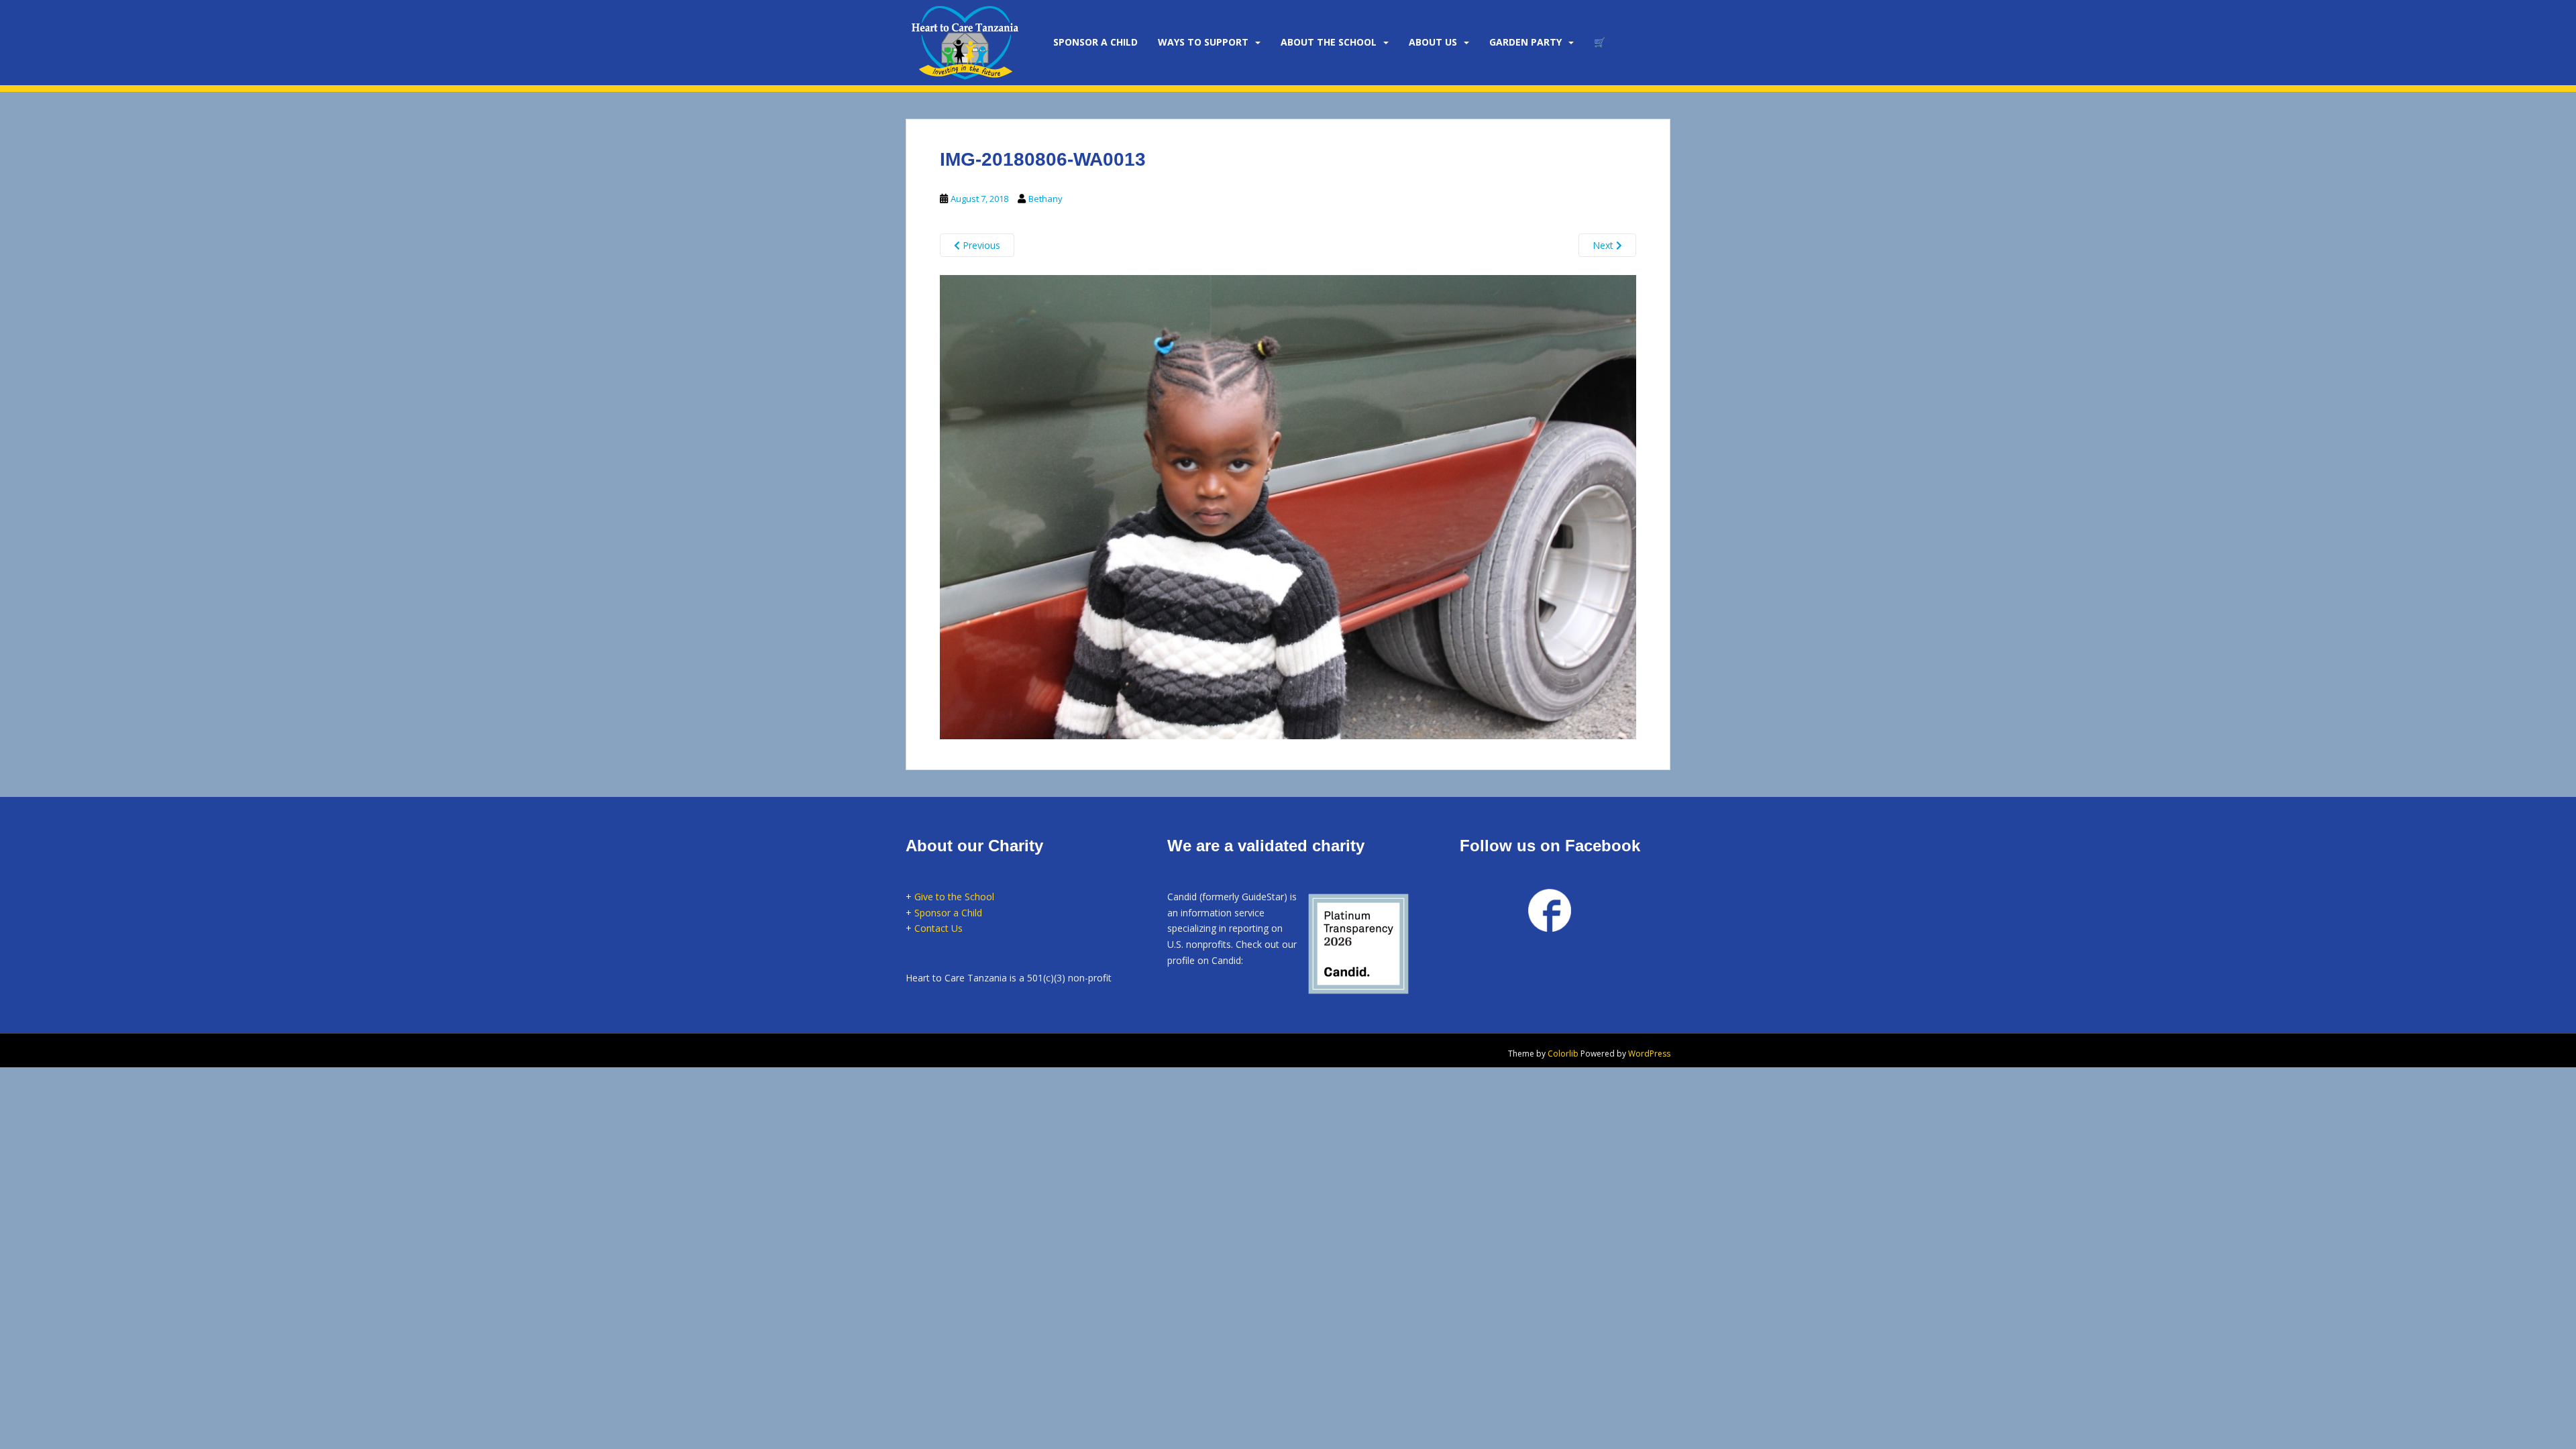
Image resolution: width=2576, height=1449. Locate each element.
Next (1604, 245)
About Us (1433, 42)
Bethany (1045, 199)
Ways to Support (1203, 42)
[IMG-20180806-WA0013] (1288, 505)
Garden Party (1525, 42)
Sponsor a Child (948, 913)
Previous (980, 245)
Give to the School (954, 897)
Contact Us (938, 928)
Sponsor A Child (1095, 42)
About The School (1329, 42)
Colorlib (1563, 1054)
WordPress (1649, 1054)
